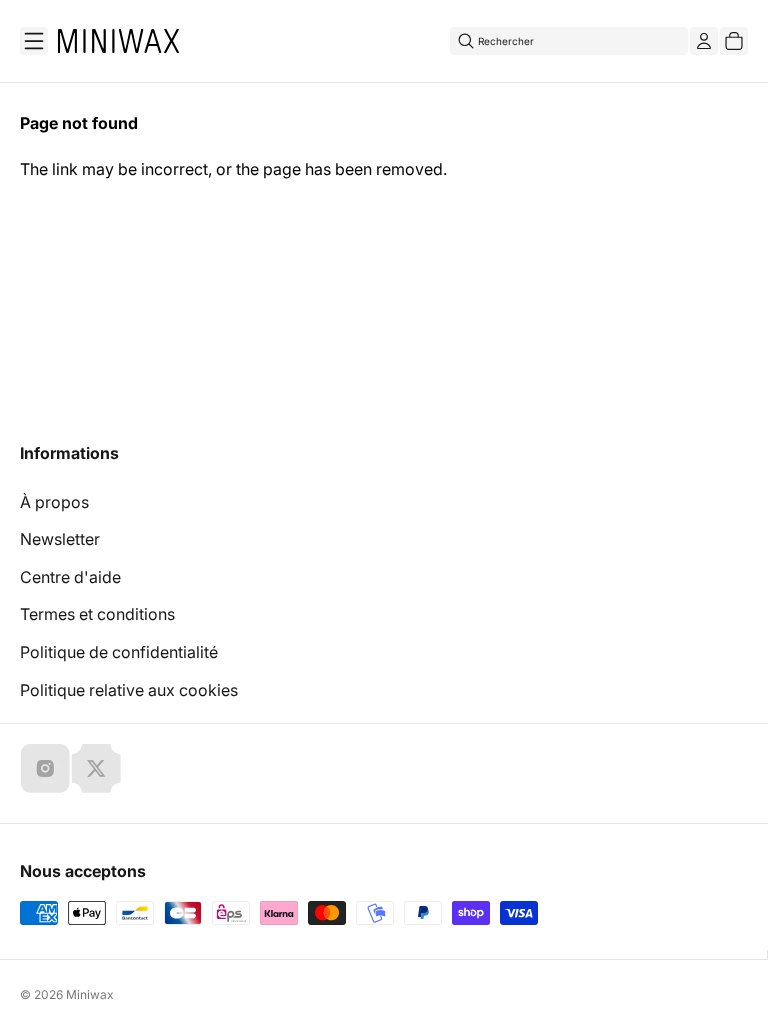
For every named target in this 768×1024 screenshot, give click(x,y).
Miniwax (90, 994)
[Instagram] (45, 768)
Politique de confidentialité (119, 652)
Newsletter (60, 539)
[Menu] (34, 41)
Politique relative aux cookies (129, 690)
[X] (96, 768)
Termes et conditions (97, 614)
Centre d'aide (70, 577)
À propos (54, 502)
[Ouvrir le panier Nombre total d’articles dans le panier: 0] (734, 41)
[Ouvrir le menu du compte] (704, 41)
